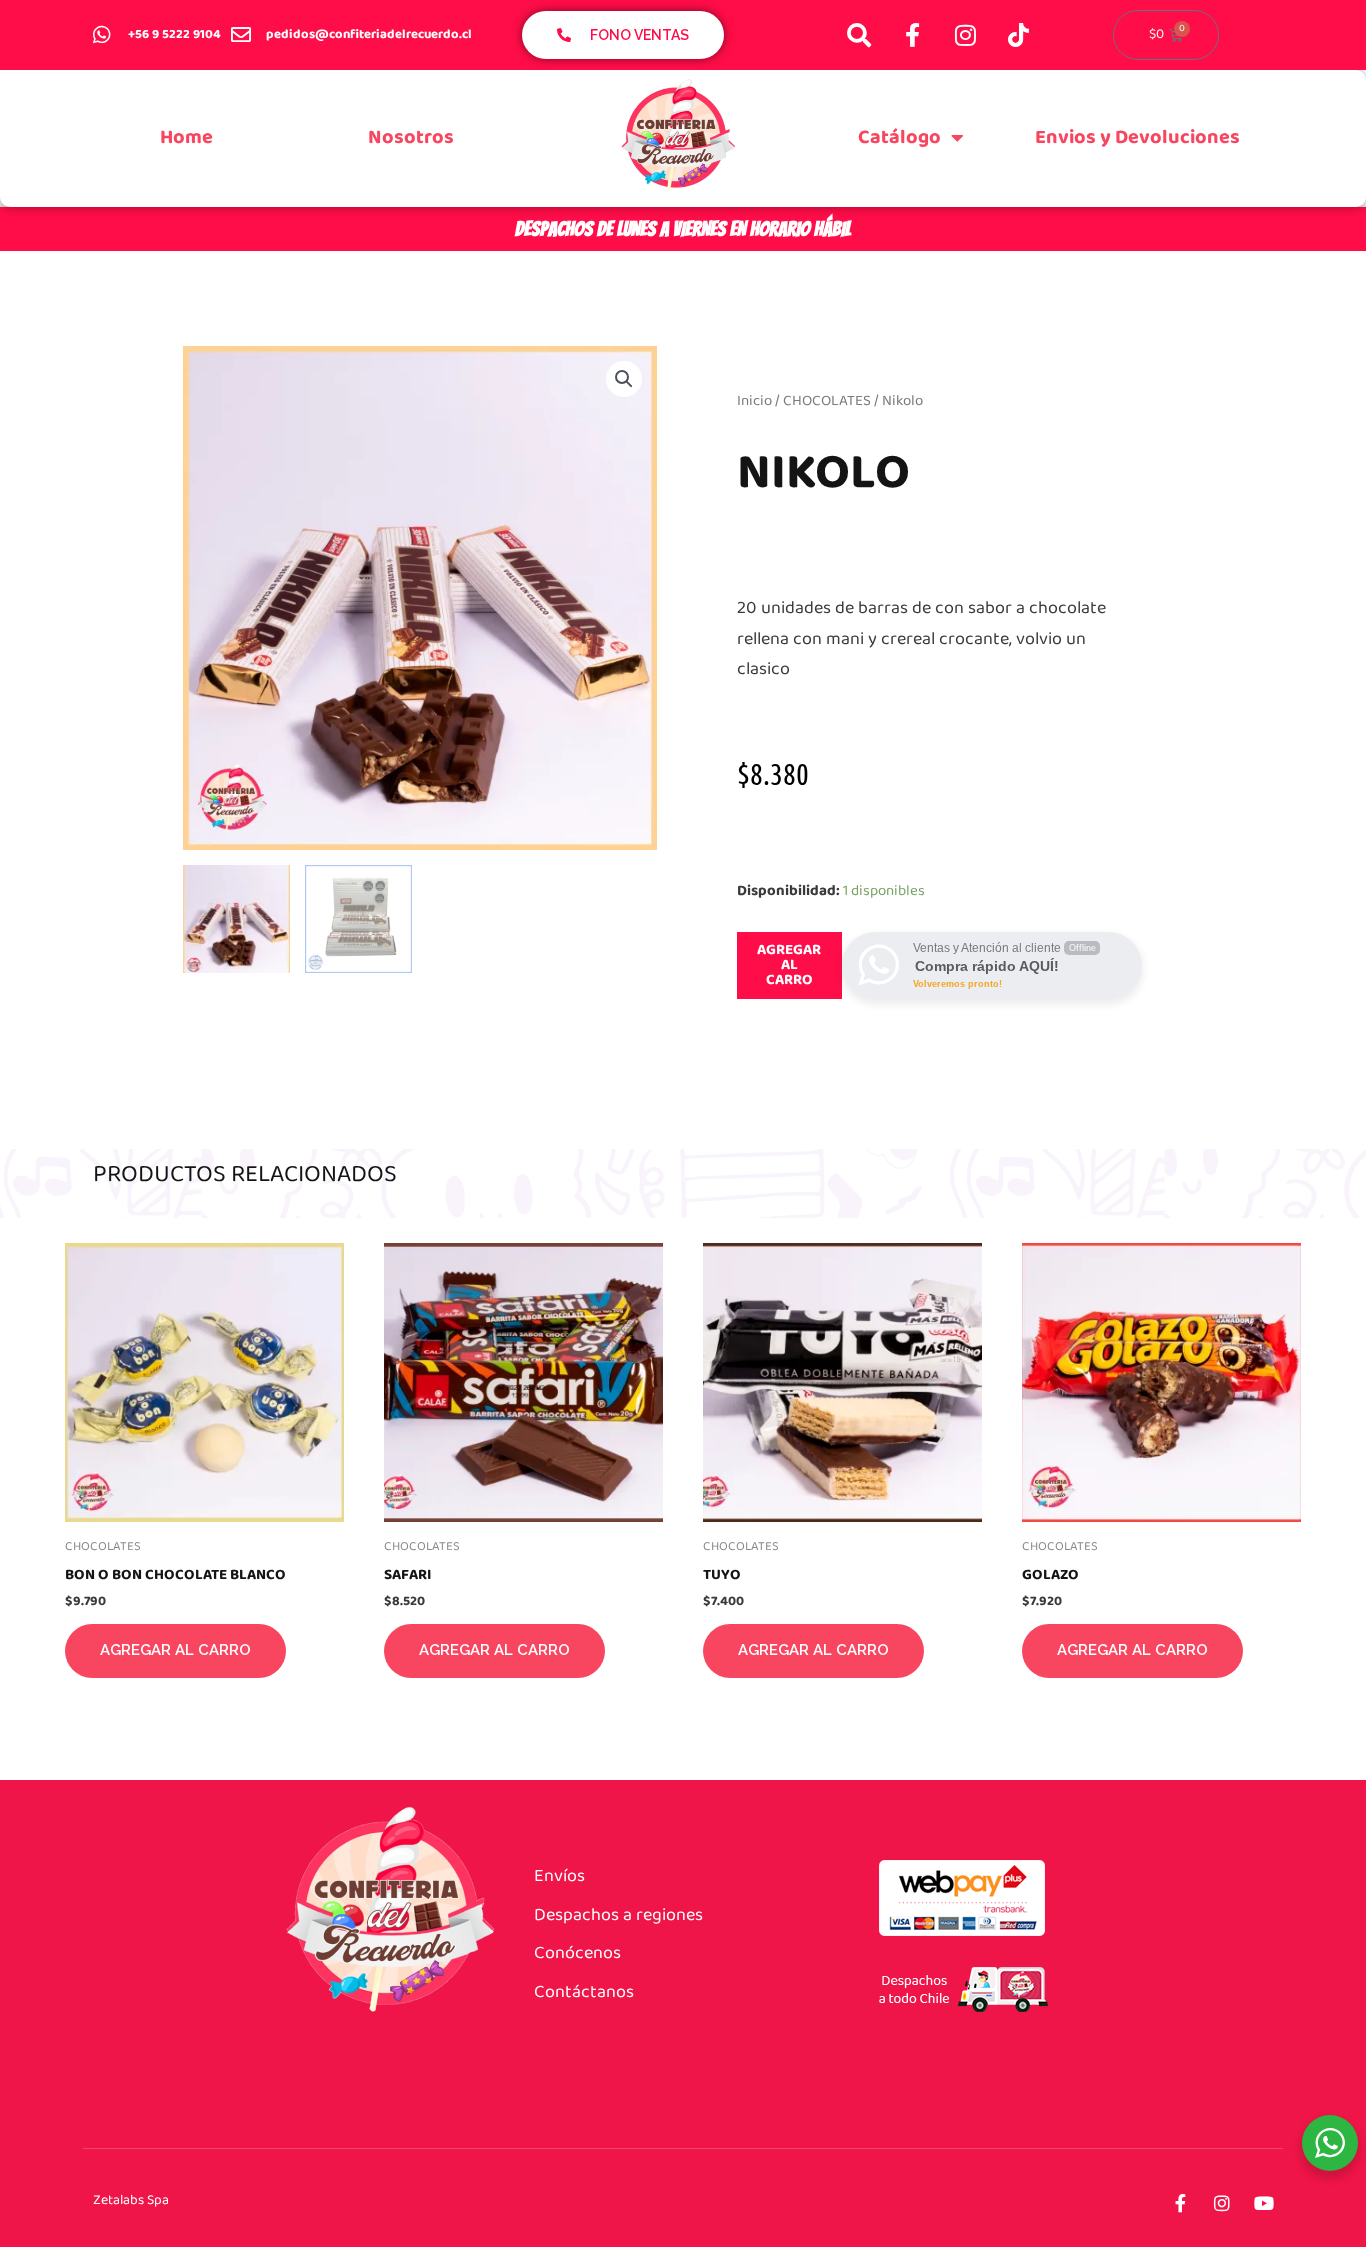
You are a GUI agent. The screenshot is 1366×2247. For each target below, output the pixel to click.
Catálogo (899, 137)
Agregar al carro (789, 965)
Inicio (754, 401)
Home (186, 137)
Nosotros (411, 137)
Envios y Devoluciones (1137, 137)
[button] (624, 379)
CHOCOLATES (827, 401)
